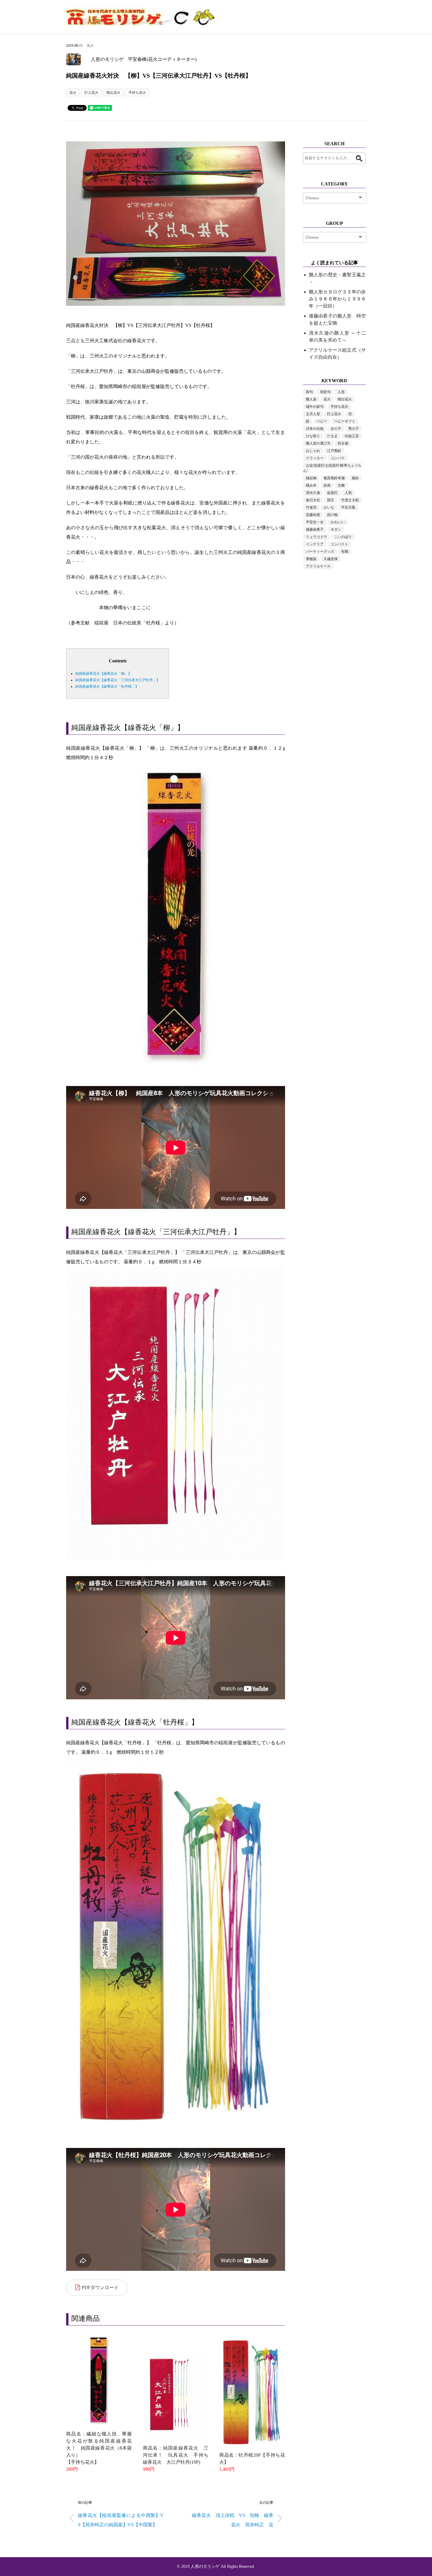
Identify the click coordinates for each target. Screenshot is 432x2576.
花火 (90, 46)
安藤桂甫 (313, 515)
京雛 (341, 485)
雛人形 (311, 399)
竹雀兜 (311, 507)
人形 (341, 392)
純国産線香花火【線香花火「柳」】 (103, 674)
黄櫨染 (311, 559)
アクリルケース (318, 566)
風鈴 (355, 478)
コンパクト (339, 544)
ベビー (322, 421)
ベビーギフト (345, 421)
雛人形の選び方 (318, 443)
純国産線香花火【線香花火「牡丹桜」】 (107, 686)
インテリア (315, 544)
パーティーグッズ (320, 552)
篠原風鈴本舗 (334, 478)
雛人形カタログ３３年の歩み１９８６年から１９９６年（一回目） (337, 299)
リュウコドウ (317, 537)
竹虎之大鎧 (350, 500)
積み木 (311, 485)
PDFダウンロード (100, 2287)
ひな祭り (313, 436)
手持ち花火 (137, 93)
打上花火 (91, 93)
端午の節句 (315, 407)
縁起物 (311, 478)
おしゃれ (313, 451)
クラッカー (315, 458)
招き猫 (343, 443)
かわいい (338, 522)
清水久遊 (313, 493)
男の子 (354, 429)
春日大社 (313, 500)
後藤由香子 (315, 529)
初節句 (325, 392)
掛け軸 (332, 515)
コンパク (338, 458)
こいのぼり (343, 537)
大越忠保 (331, 559)
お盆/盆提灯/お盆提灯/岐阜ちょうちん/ (332, 468)
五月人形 (313, 414)
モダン (336, 529)
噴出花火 (113, 93)
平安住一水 (315, 522)
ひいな (329, 507)
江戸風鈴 (334, 451)
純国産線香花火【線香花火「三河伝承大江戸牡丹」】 (118, 680)
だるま (332, 436)
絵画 (327, 485)
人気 (348, 493)
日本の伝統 (315, 429)
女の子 (336, 429)
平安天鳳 (348, 507)
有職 (345, 552)
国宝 (331, 500)
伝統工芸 (352, 436)
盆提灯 (332, 493)
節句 (309, 392)
